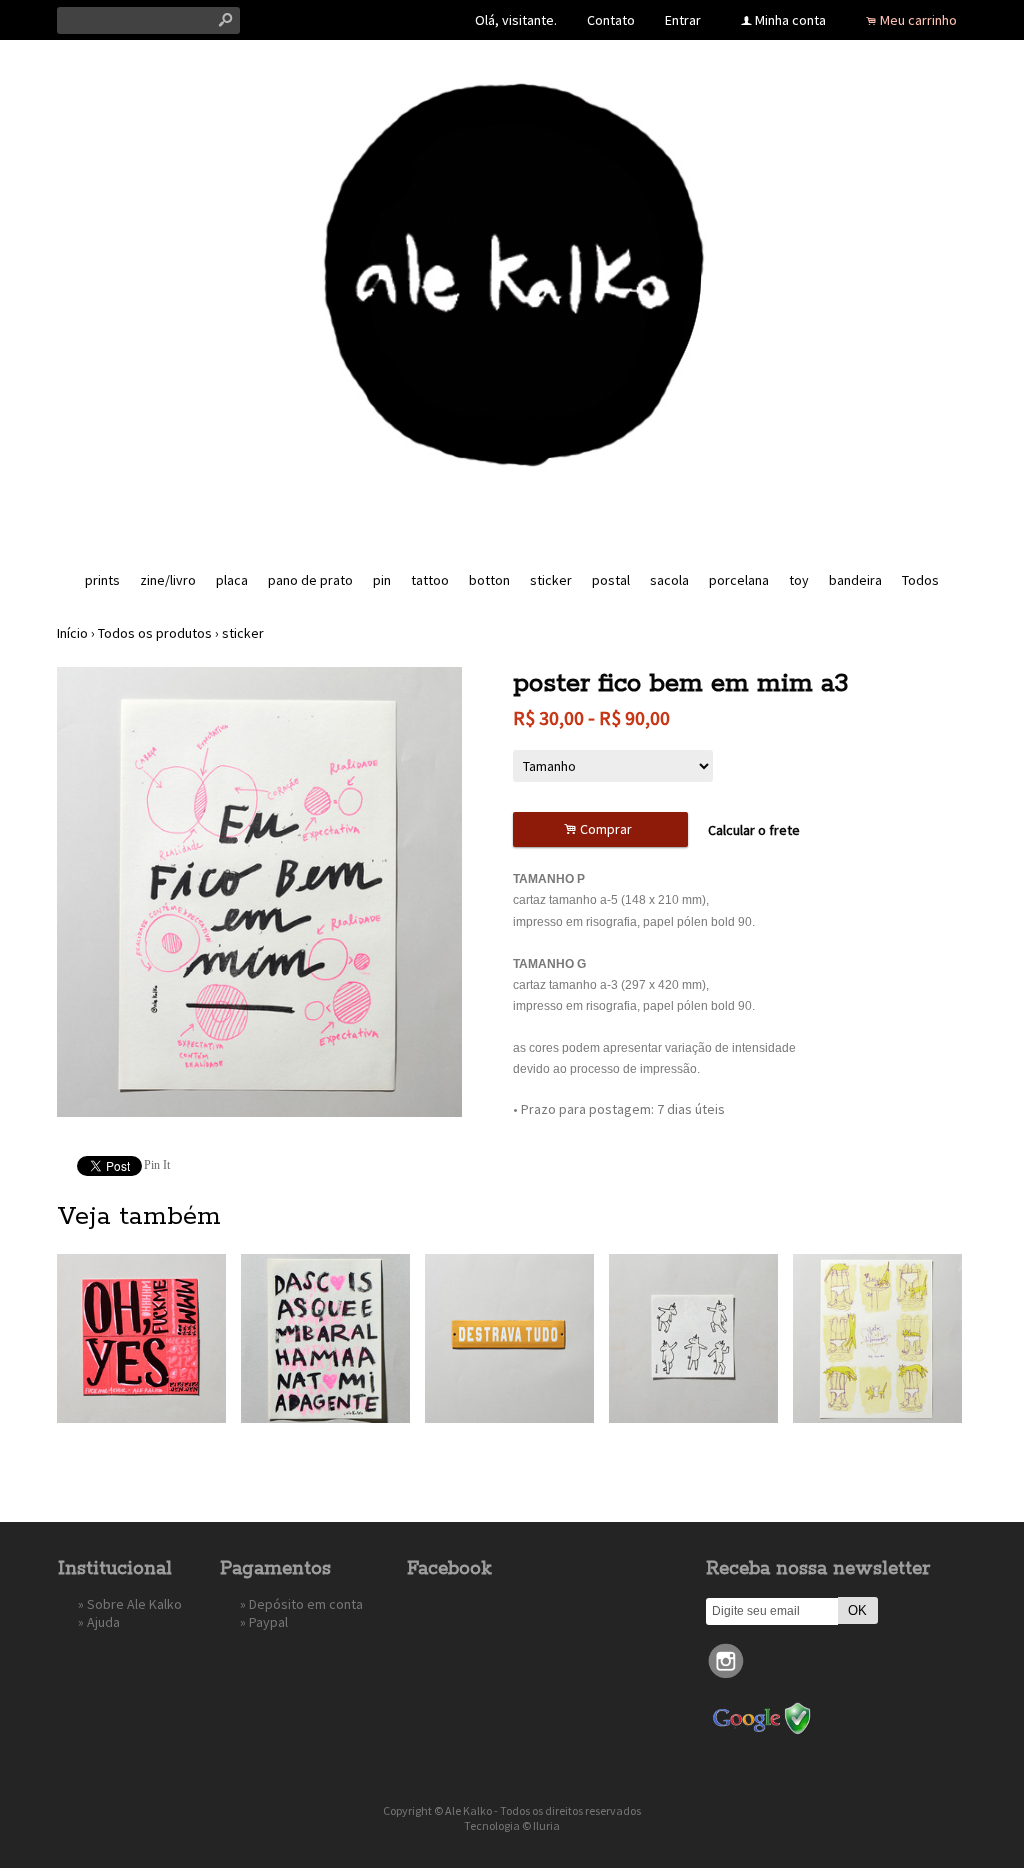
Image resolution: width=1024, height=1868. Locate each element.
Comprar (601, 829)
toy (799, 580)
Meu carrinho (918, 20)
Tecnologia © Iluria (512, 1825)
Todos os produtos (155, 633)
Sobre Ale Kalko (134, 1604)
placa (232, 580)
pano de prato (310, 580)
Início (72, 633)
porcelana (739, 580)
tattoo (430, 580)
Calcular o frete (754, 830)
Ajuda (103, 1622)
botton (489, 580)
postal (611, 580)
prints (102, 580)
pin (382, 580)
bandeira (855, 580)
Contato (611, 20)
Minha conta (790, 20)
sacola (669, 580)
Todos (920, 580)
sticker (551, 580)
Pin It (157, 1165)
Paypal (268, 1622)
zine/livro (168, 580)
